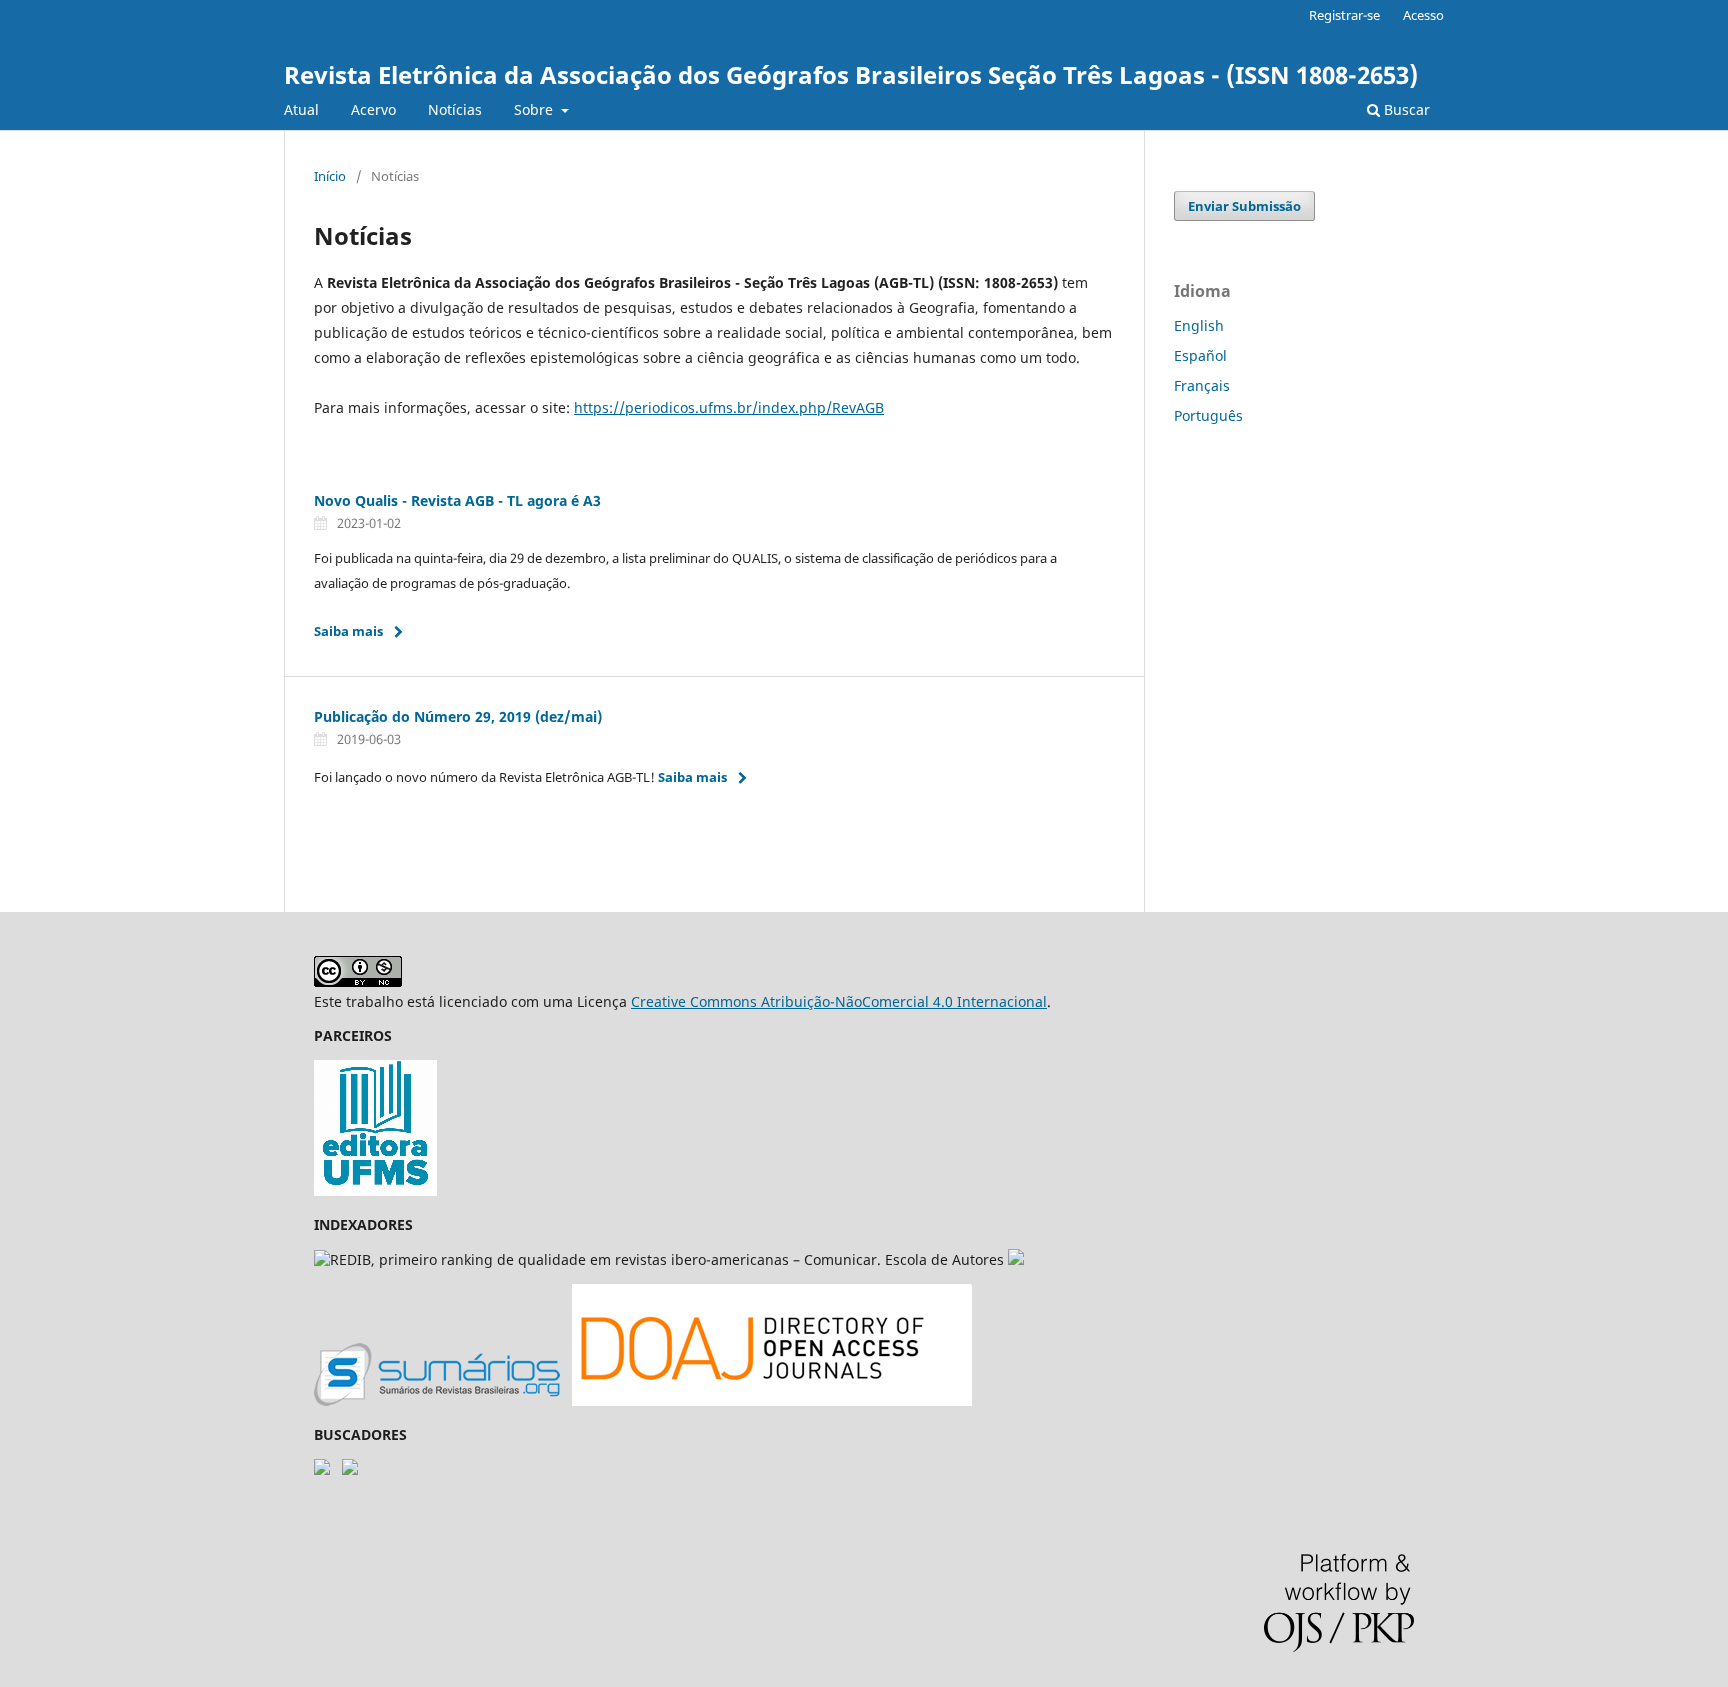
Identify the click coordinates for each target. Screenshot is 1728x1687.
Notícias (455, 109)
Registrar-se (1344, 15)
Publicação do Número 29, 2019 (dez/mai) (458, 716)
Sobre (535, 109)
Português (1208, 415)
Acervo (373, 109)
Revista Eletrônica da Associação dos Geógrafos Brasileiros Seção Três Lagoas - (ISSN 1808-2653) (851, 74)
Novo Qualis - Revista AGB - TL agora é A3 (457, 500)
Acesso (1423, 15)
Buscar (1405, 109)
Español (1200, 355)
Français (1202, 385)
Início (330, 176)
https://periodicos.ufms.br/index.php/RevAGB (729, 407)
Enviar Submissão (1244, 206)
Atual (301, 109)
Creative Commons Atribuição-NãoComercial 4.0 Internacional (839, 1001)
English (1199, 325)
